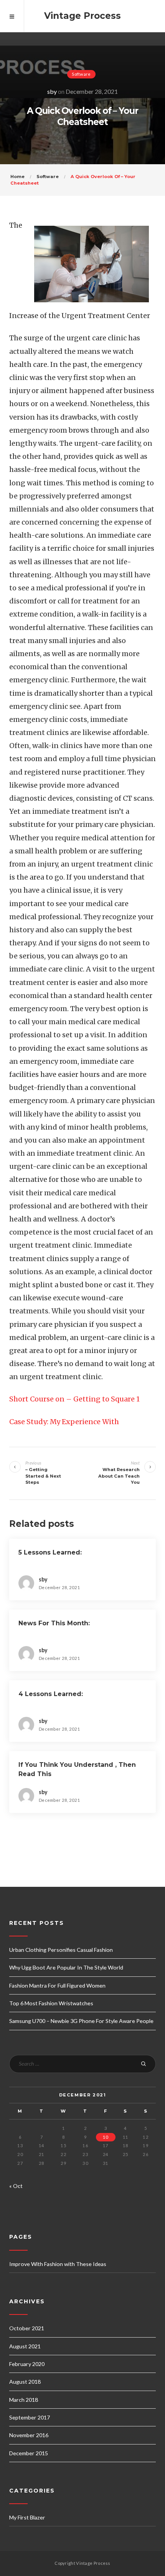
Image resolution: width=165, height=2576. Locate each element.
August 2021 (25, 2346)
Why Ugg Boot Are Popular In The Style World (66, 1967)
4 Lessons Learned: (51, 1694)
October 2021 (27, 2328)
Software (81, 74)
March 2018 (24, 2400)
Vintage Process (82, 16)
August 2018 (25, 2382)
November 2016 (29, 2435)
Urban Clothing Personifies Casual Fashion (61, 1950)
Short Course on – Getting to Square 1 (74, 1399)
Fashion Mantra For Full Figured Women (57, 1985)
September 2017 (30, 2417)
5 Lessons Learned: (50, 1552)
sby (52, 91)
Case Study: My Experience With (64, 1422)
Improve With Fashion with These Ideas (58, 2264)
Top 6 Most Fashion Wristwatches (51, 2003)
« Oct (16, 2186)
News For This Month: (54, 1623)
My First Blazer (27, 2517)
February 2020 (27, 2364)
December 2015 (29, 2453)
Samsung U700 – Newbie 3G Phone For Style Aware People (81, 2021)
